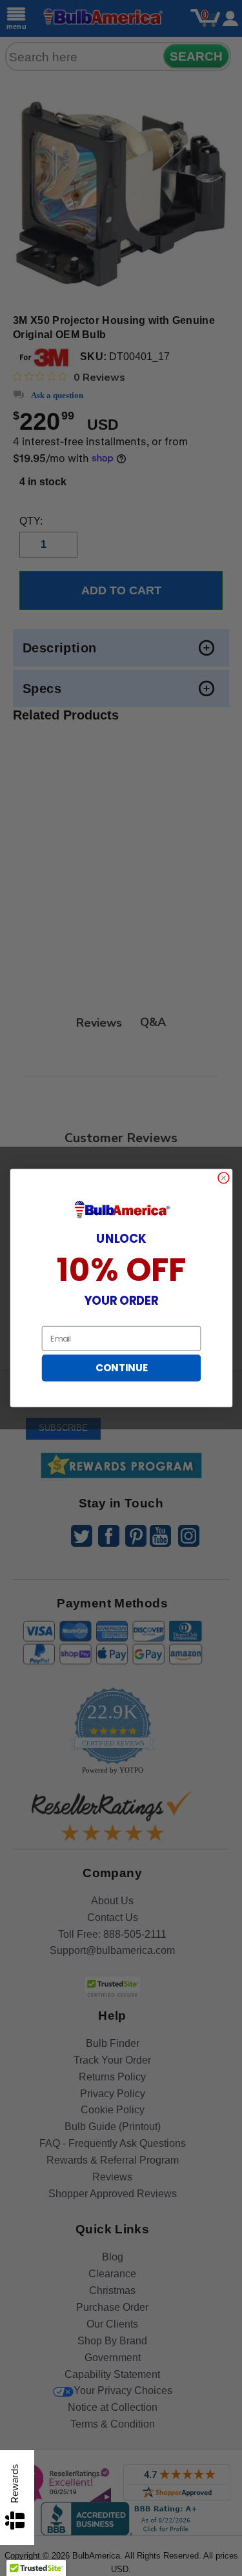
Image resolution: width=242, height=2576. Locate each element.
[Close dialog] (223, 1178)
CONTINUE (121, 1368)
